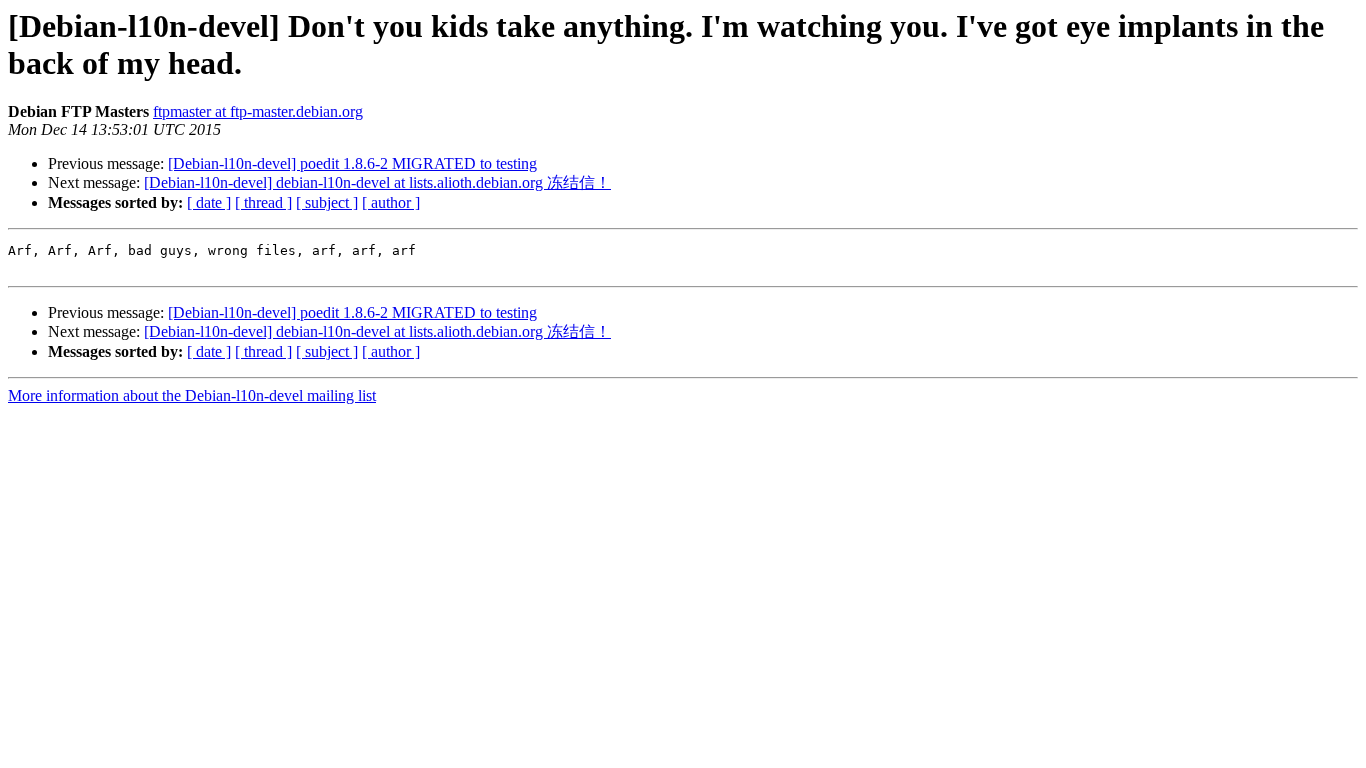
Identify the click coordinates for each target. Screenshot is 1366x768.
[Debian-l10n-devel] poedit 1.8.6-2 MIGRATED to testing (352, 163)
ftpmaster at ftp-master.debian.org (258, 111)
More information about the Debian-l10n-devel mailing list (192, 395)
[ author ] (391, 202)
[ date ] (209, 202)
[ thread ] (263, 202)
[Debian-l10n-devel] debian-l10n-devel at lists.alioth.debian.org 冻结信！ (377, 182)
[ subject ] (327, 202)
